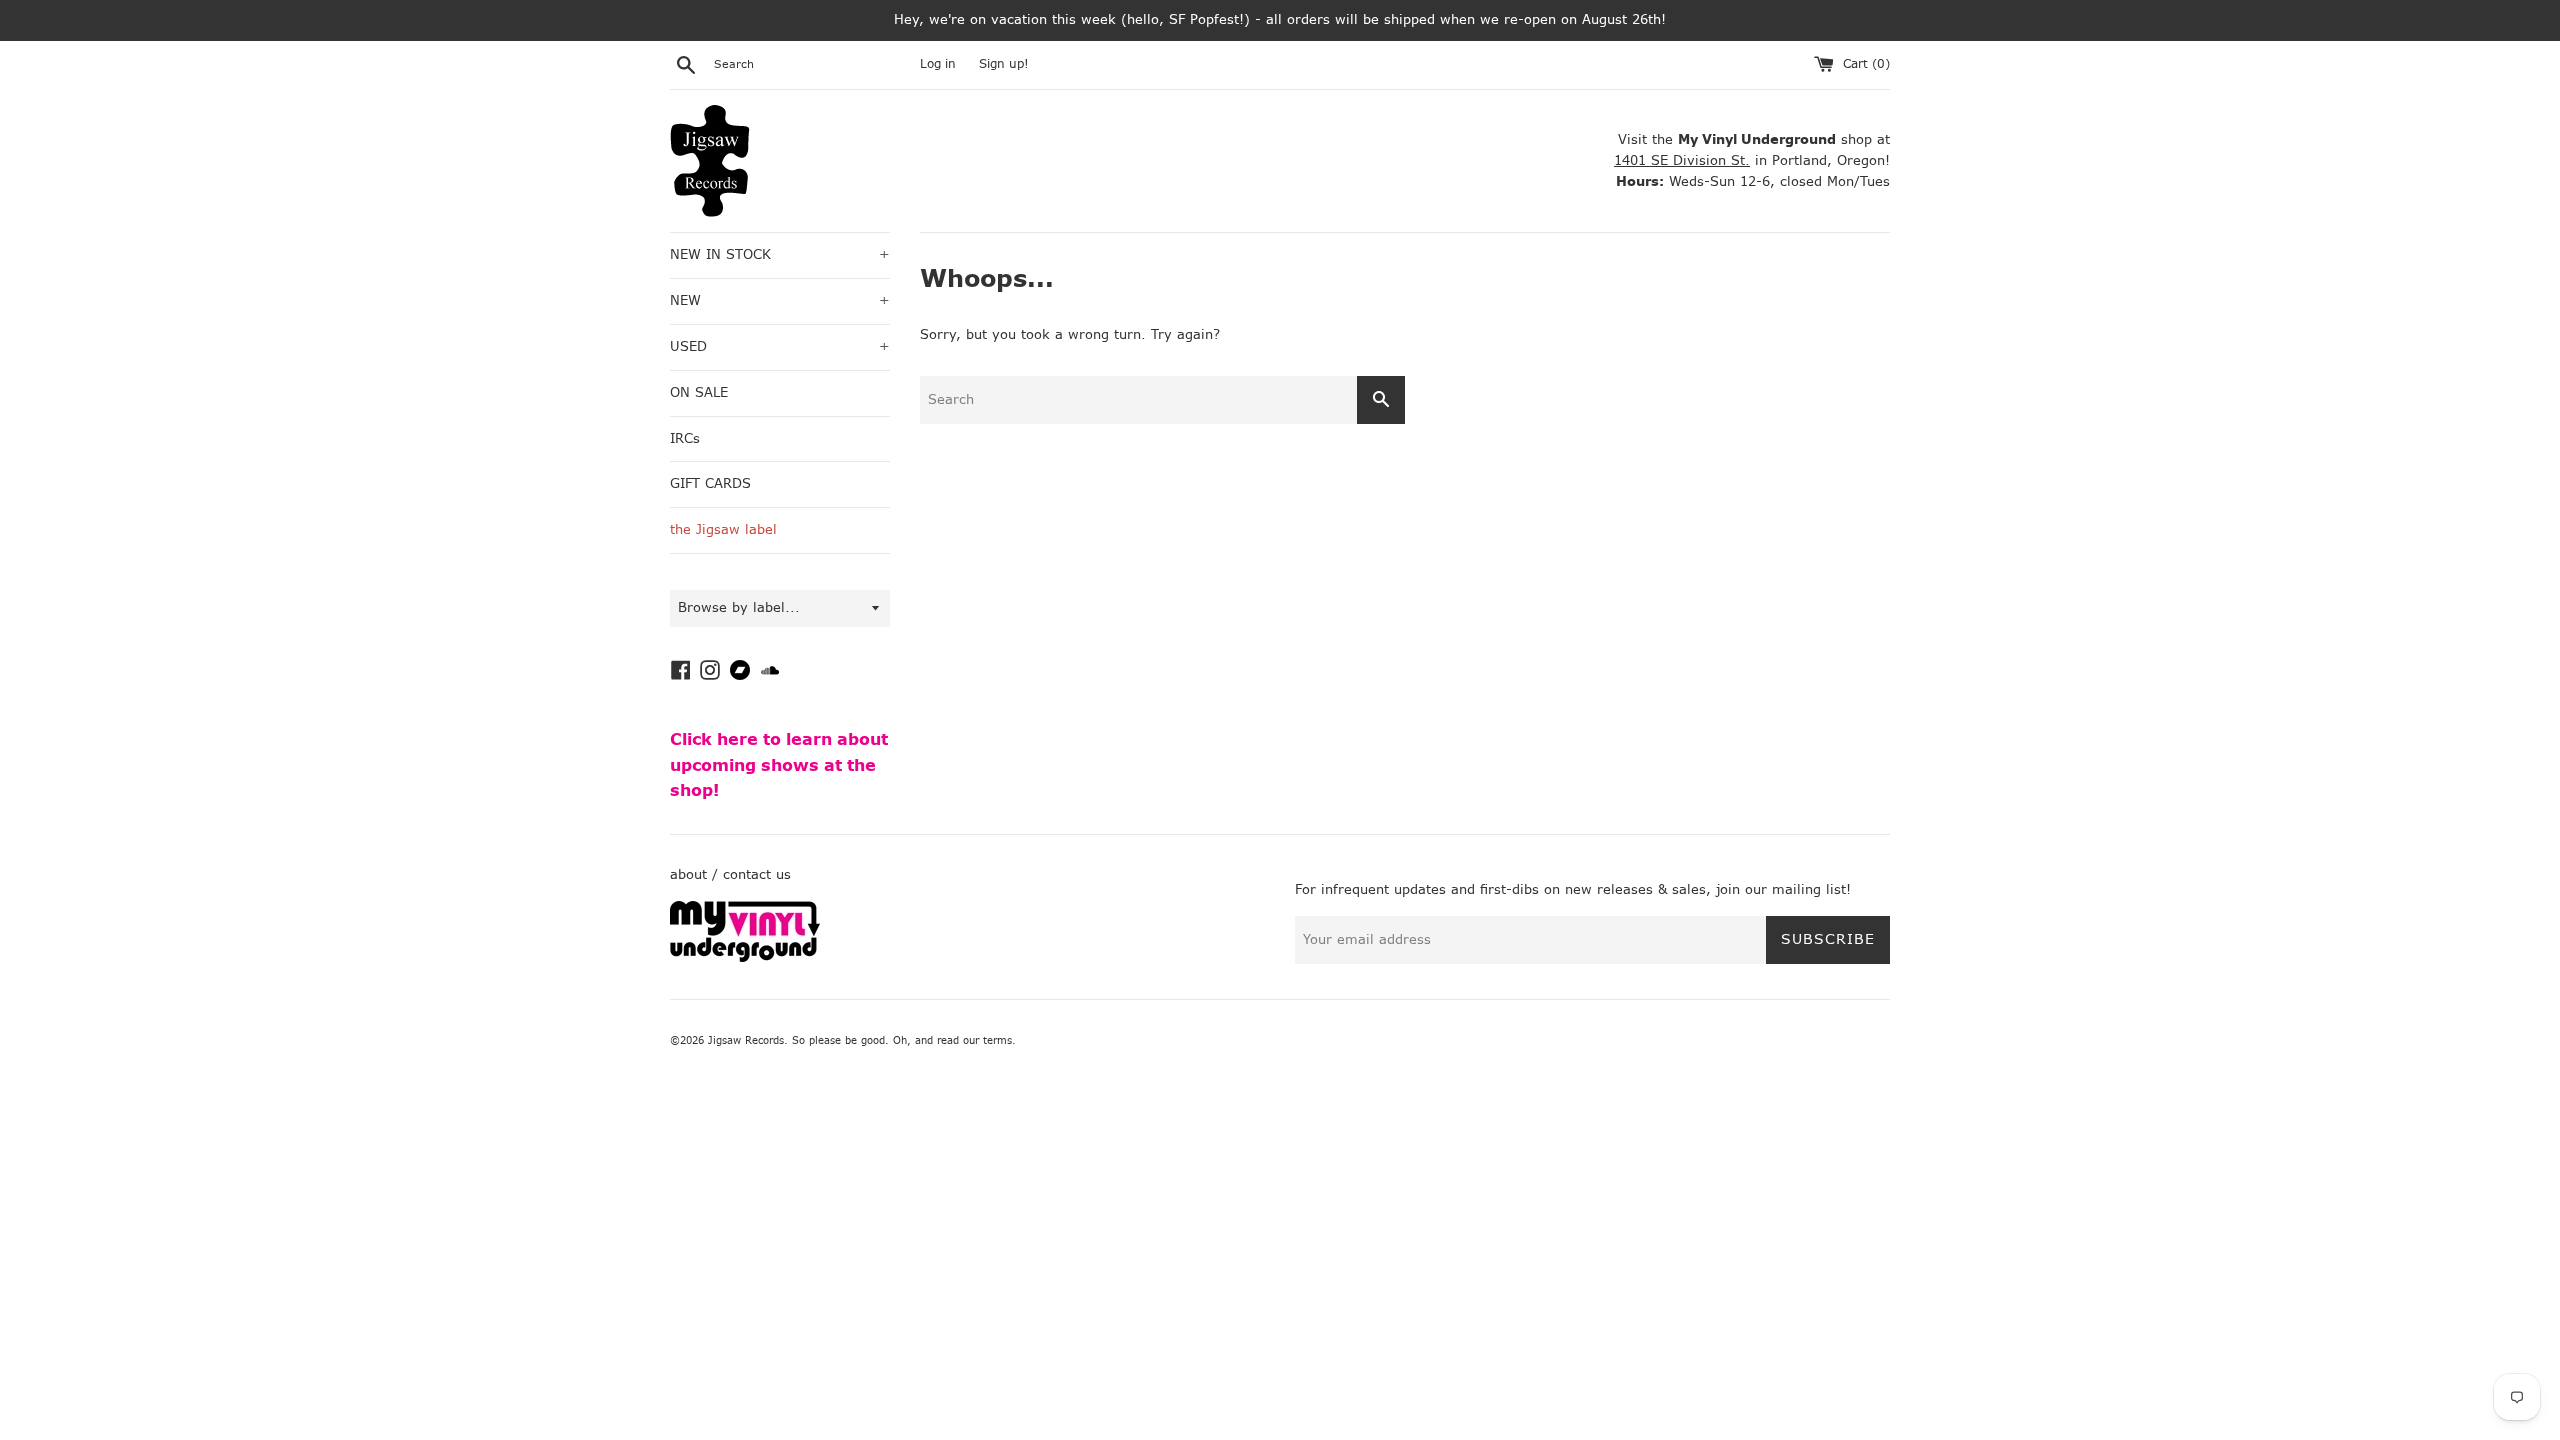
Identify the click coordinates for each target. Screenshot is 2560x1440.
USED (780, 346)
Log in (938, 64)
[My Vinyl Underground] (745, 957)
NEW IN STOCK (780, 254)
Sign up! (1004, 64)
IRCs (685, 438)
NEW (780, 300)
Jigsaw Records (746, 1040)
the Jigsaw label (723, 529)
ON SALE (699, 392)
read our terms (974, 1040)
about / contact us (730, 874)
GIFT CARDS (710, 483)
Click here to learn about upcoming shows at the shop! (779, 765)
